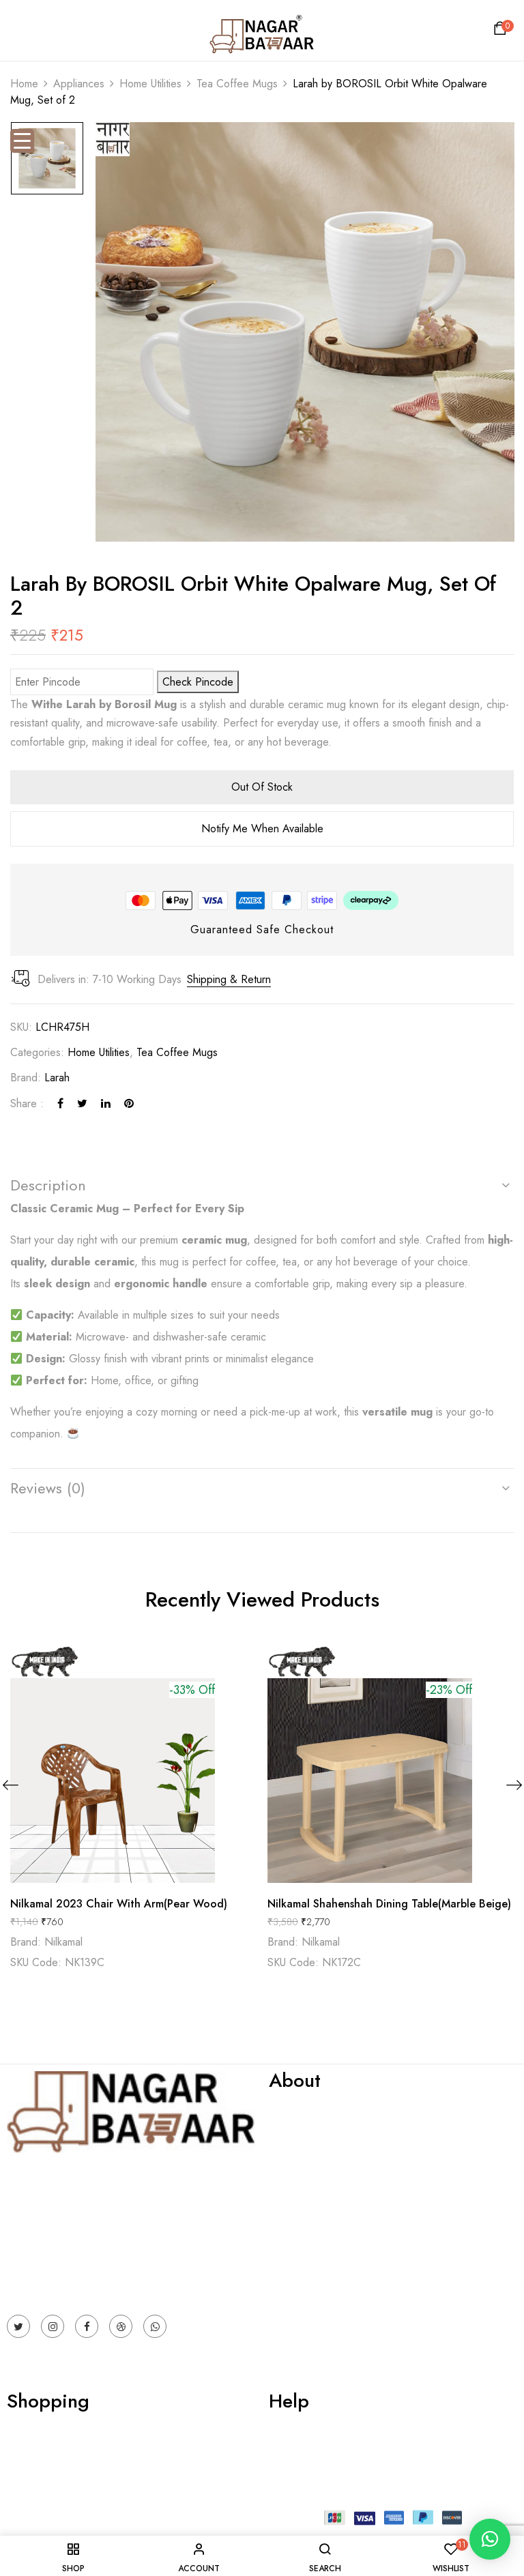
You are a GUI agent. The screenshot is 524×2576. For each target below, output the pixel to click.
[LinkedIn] (106, 1103)
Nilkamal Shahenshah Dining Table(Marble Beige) (389, 1904)
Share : (27, 1103)
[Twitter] (82, 1103)
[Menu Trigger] (22, 141)
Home (24, 84)
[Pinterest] (129, 1103)
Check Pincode (198, 682)
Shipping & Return (229, 979)
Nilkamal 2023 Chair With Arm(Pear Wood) (119, 1904)
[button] (502, 32)
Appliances (79, 84)
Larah (57, 1078)
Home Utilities (150, 84)
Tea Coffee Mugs (237, 84)
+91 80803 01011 (49, 2282)
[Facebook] (60, 1103)
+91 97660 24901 (49, 2264)
